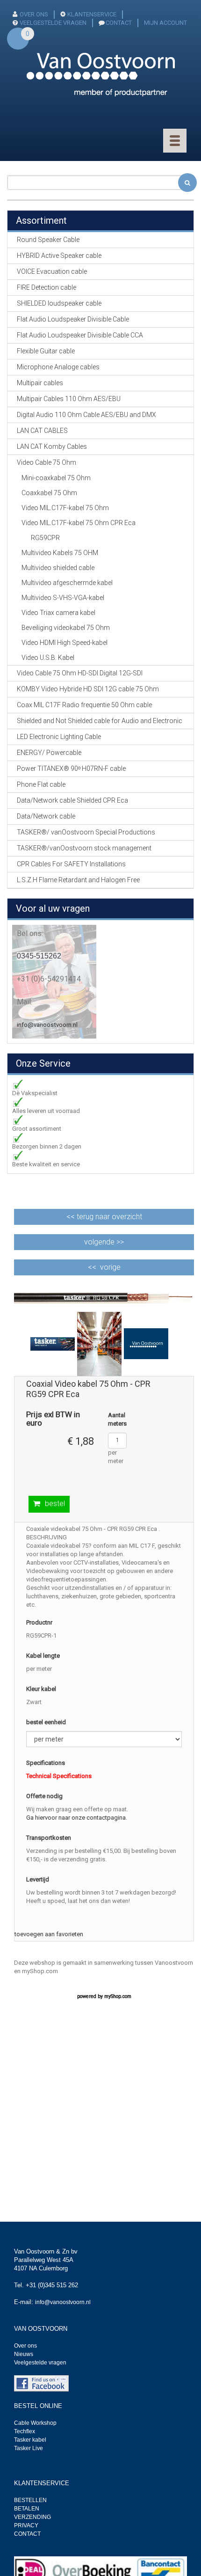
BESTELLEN (30, 2500)
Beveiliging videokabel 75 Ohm (66, 628)
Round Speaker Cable (48, 240)
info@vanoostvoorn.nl (47, 1025)
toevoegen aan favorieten (49, 1934)
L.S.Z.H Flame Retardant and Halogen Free (78, 880)
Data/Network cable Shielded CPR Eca (72, 800)
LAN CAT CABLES (42, 431)
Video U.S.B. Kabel (48, 658)
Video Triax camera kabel (58, 613)
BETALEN (27, 2509)
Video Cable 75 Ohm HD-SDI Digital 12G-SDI (80, 673)
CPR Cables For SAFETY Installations (71, 864)
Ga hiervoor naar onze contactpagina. (77, 1818)
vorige (110, 1267)
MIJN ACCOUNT (165, 23)
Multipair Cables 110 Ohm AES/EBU (69, 399)
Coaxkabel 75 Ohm (49, 493)
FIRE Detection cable (47, 287)
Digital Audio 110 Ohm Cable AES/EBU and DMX (86, 415)
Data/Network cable (46, 816)
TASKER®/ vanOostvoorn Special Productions (86, 832)
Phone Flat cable (41, 784)
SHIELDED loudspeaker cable (59, 303)
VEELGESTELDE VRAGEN (53, 23)
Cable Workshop (35, 2423)
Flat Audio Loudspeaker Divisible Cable (73, 319)
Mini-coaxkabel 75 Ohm (56, 478)
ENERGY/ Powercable (49, 753)
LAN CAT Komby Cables (52, 446)
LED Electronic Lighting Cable (59, 737)
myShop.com (118, 1996)
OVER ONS (34, 14)
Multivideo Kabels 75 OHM (60, 553)
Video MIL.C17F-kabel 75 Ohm (65, 508)
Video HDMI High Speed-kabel (65, 643)
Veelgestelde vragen (40, 2363)
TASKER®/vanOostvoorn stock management (84, 848)
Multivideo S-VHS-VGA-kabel (63, 598)
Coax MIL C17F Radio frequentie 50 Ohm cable (84, 705)
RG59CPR (45, 538)
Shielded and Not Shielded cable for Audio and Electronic (100, 721)
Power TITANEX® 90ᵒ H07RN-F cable (71, 768)
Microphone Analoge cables (58, 367)
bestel (55, 1504)
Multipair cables (40, 383)
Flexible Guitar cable (46, 351)
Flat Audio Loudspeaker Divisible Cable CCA (80, 335)
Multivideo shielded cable (58, 568)
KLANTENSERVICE (92, 14)
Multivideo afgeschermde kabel (67, 583)
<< (104, 1217)
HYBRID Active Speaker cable (59, 256)
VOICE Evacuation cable (52, 271)
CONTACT (119, 23)
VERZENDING (32, 2517)
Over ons (25, 2346)
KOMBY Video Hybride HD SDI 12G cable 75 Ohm (88, 689)
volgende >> (104, 1242)
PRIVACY (26, 2525)
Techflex (25, 2431)
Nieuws (24, 2354)
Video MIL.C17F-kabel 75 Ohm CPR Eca (79, 523)
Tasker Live (29, 2448)
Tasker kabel (30, 2440)
